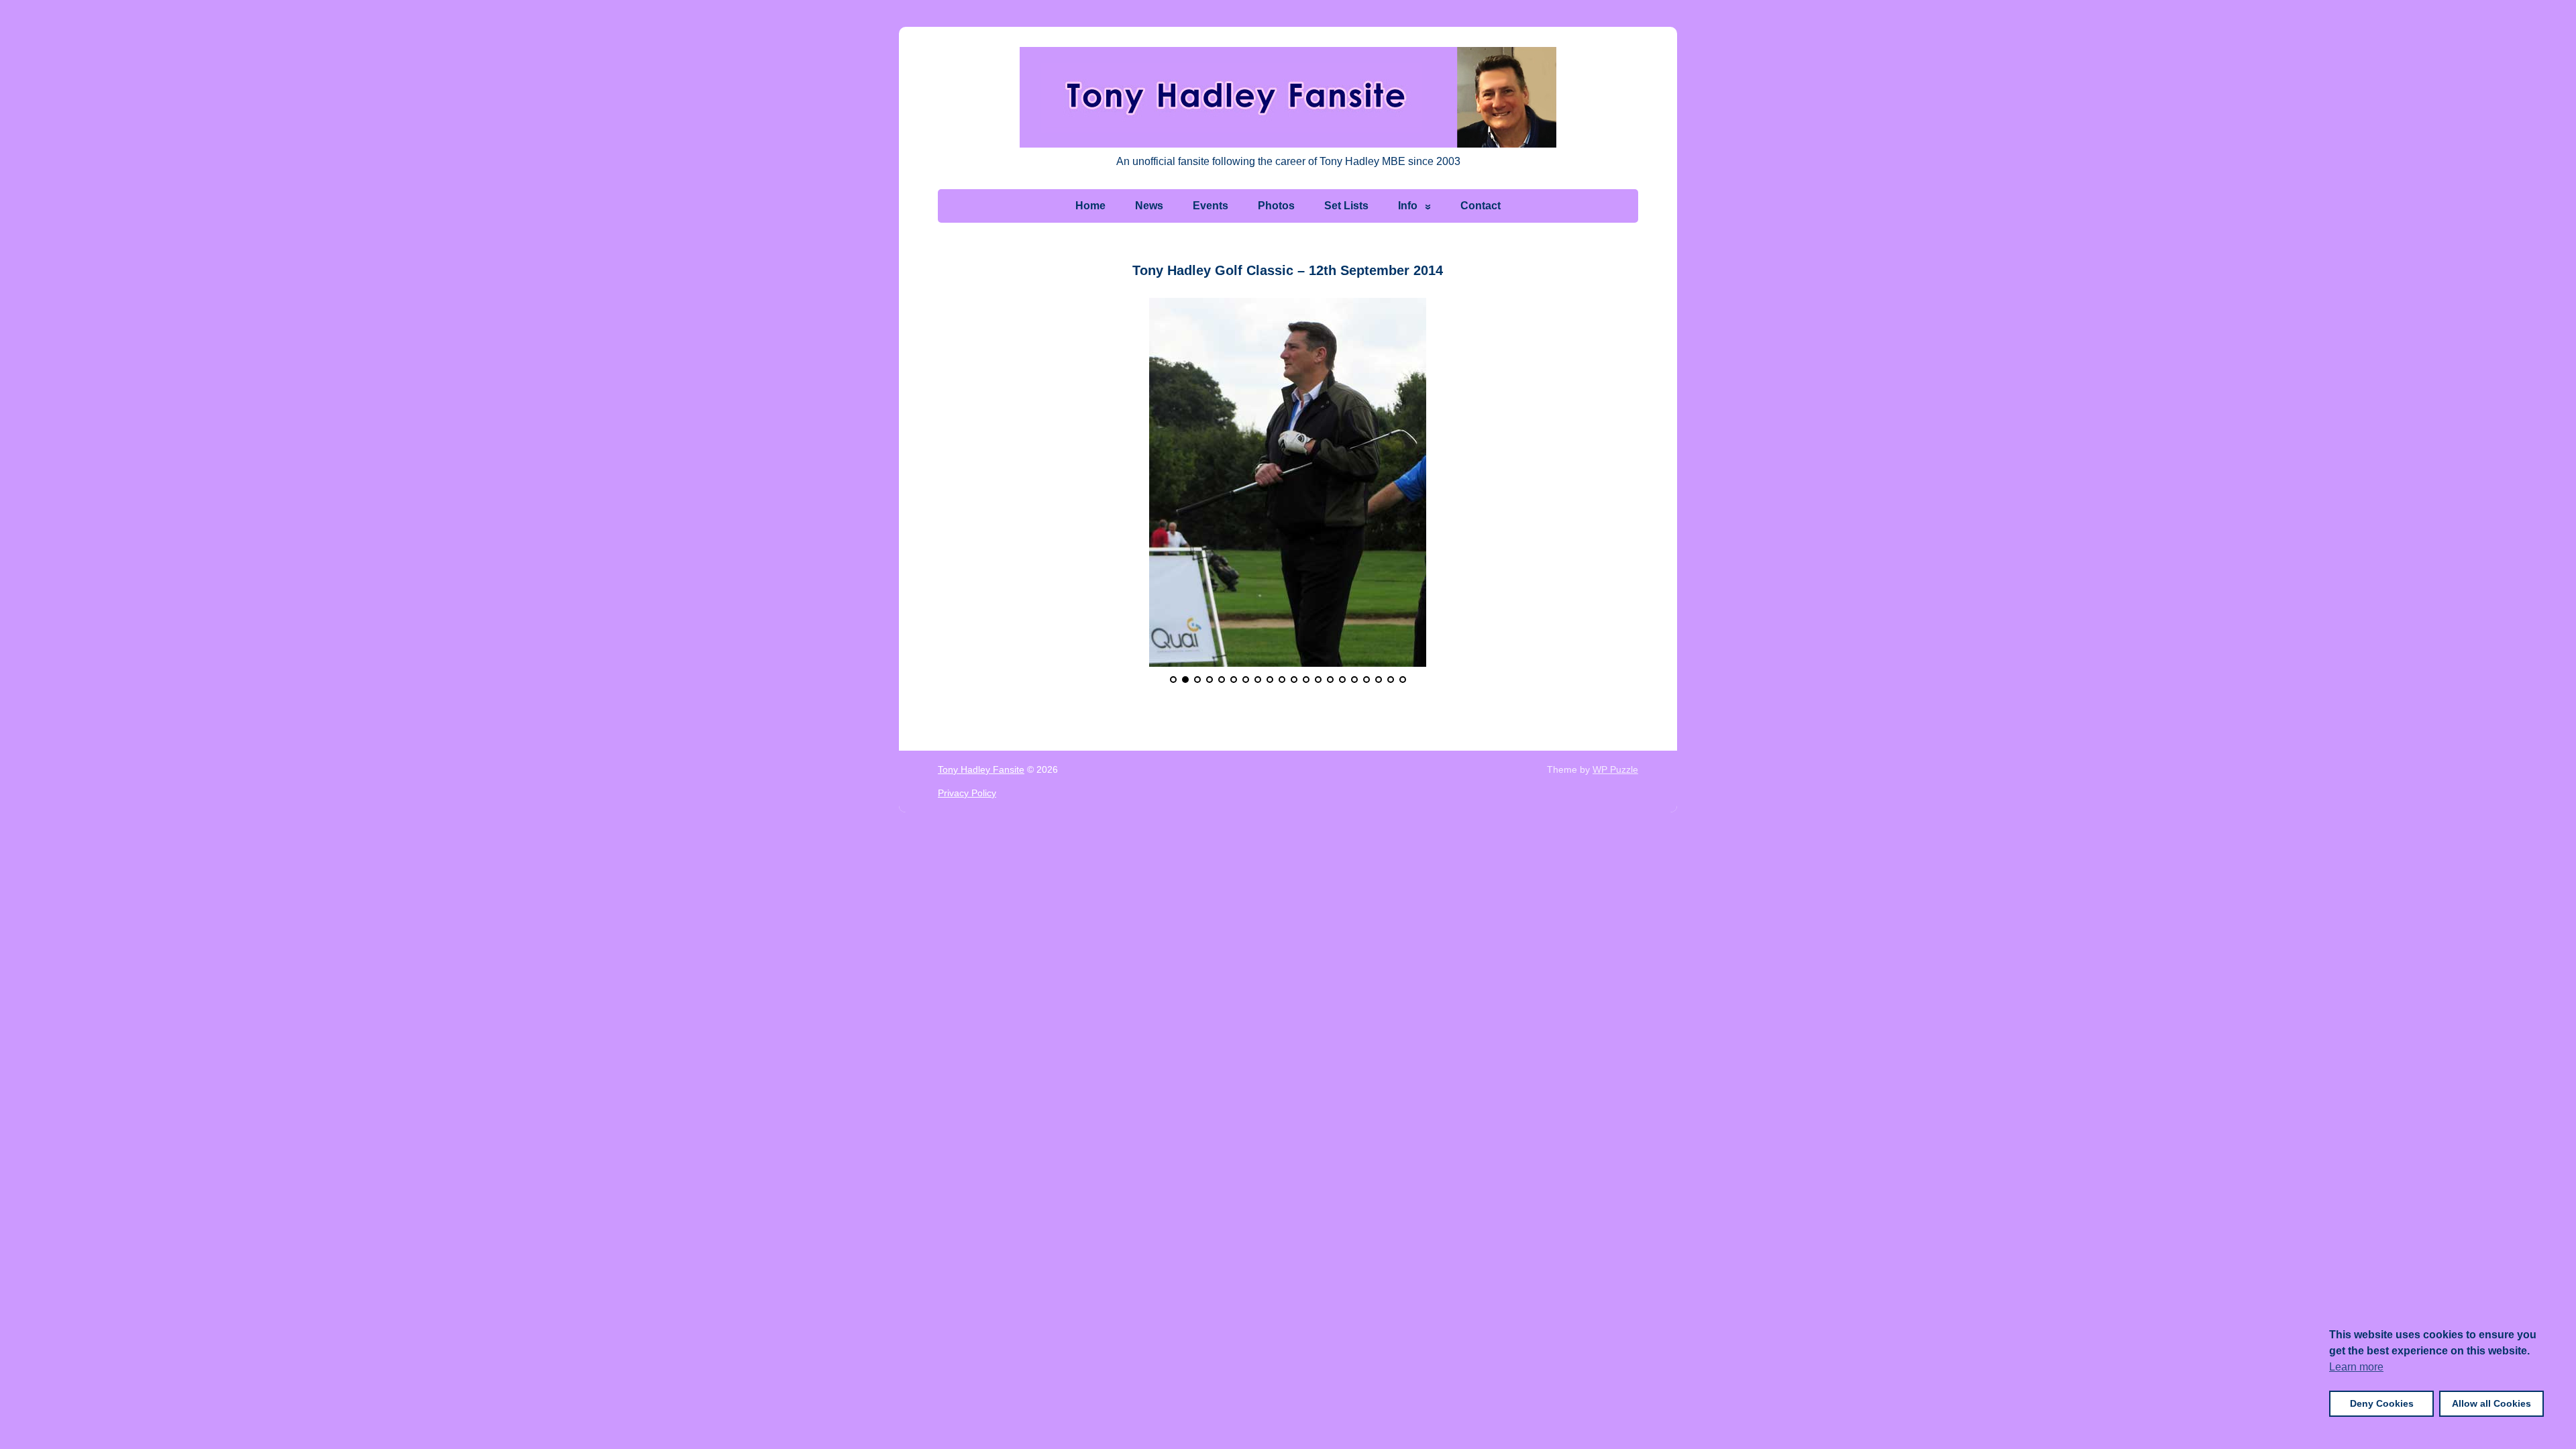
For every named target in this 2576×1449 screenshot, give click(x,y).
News (1149, 206)
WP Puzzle (1615, 769)
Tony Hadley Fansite (981, 769)
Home (1090, 206)
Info (1408, 206)
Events (1211, 206)
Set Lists (1346, 206)
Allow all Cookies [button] (2491, 1403)
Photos (1276, 206)
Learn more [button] (2356, 1367)
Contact (1481, 206)
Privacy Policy (967, 793)
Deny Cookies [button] (2382, 1403)
